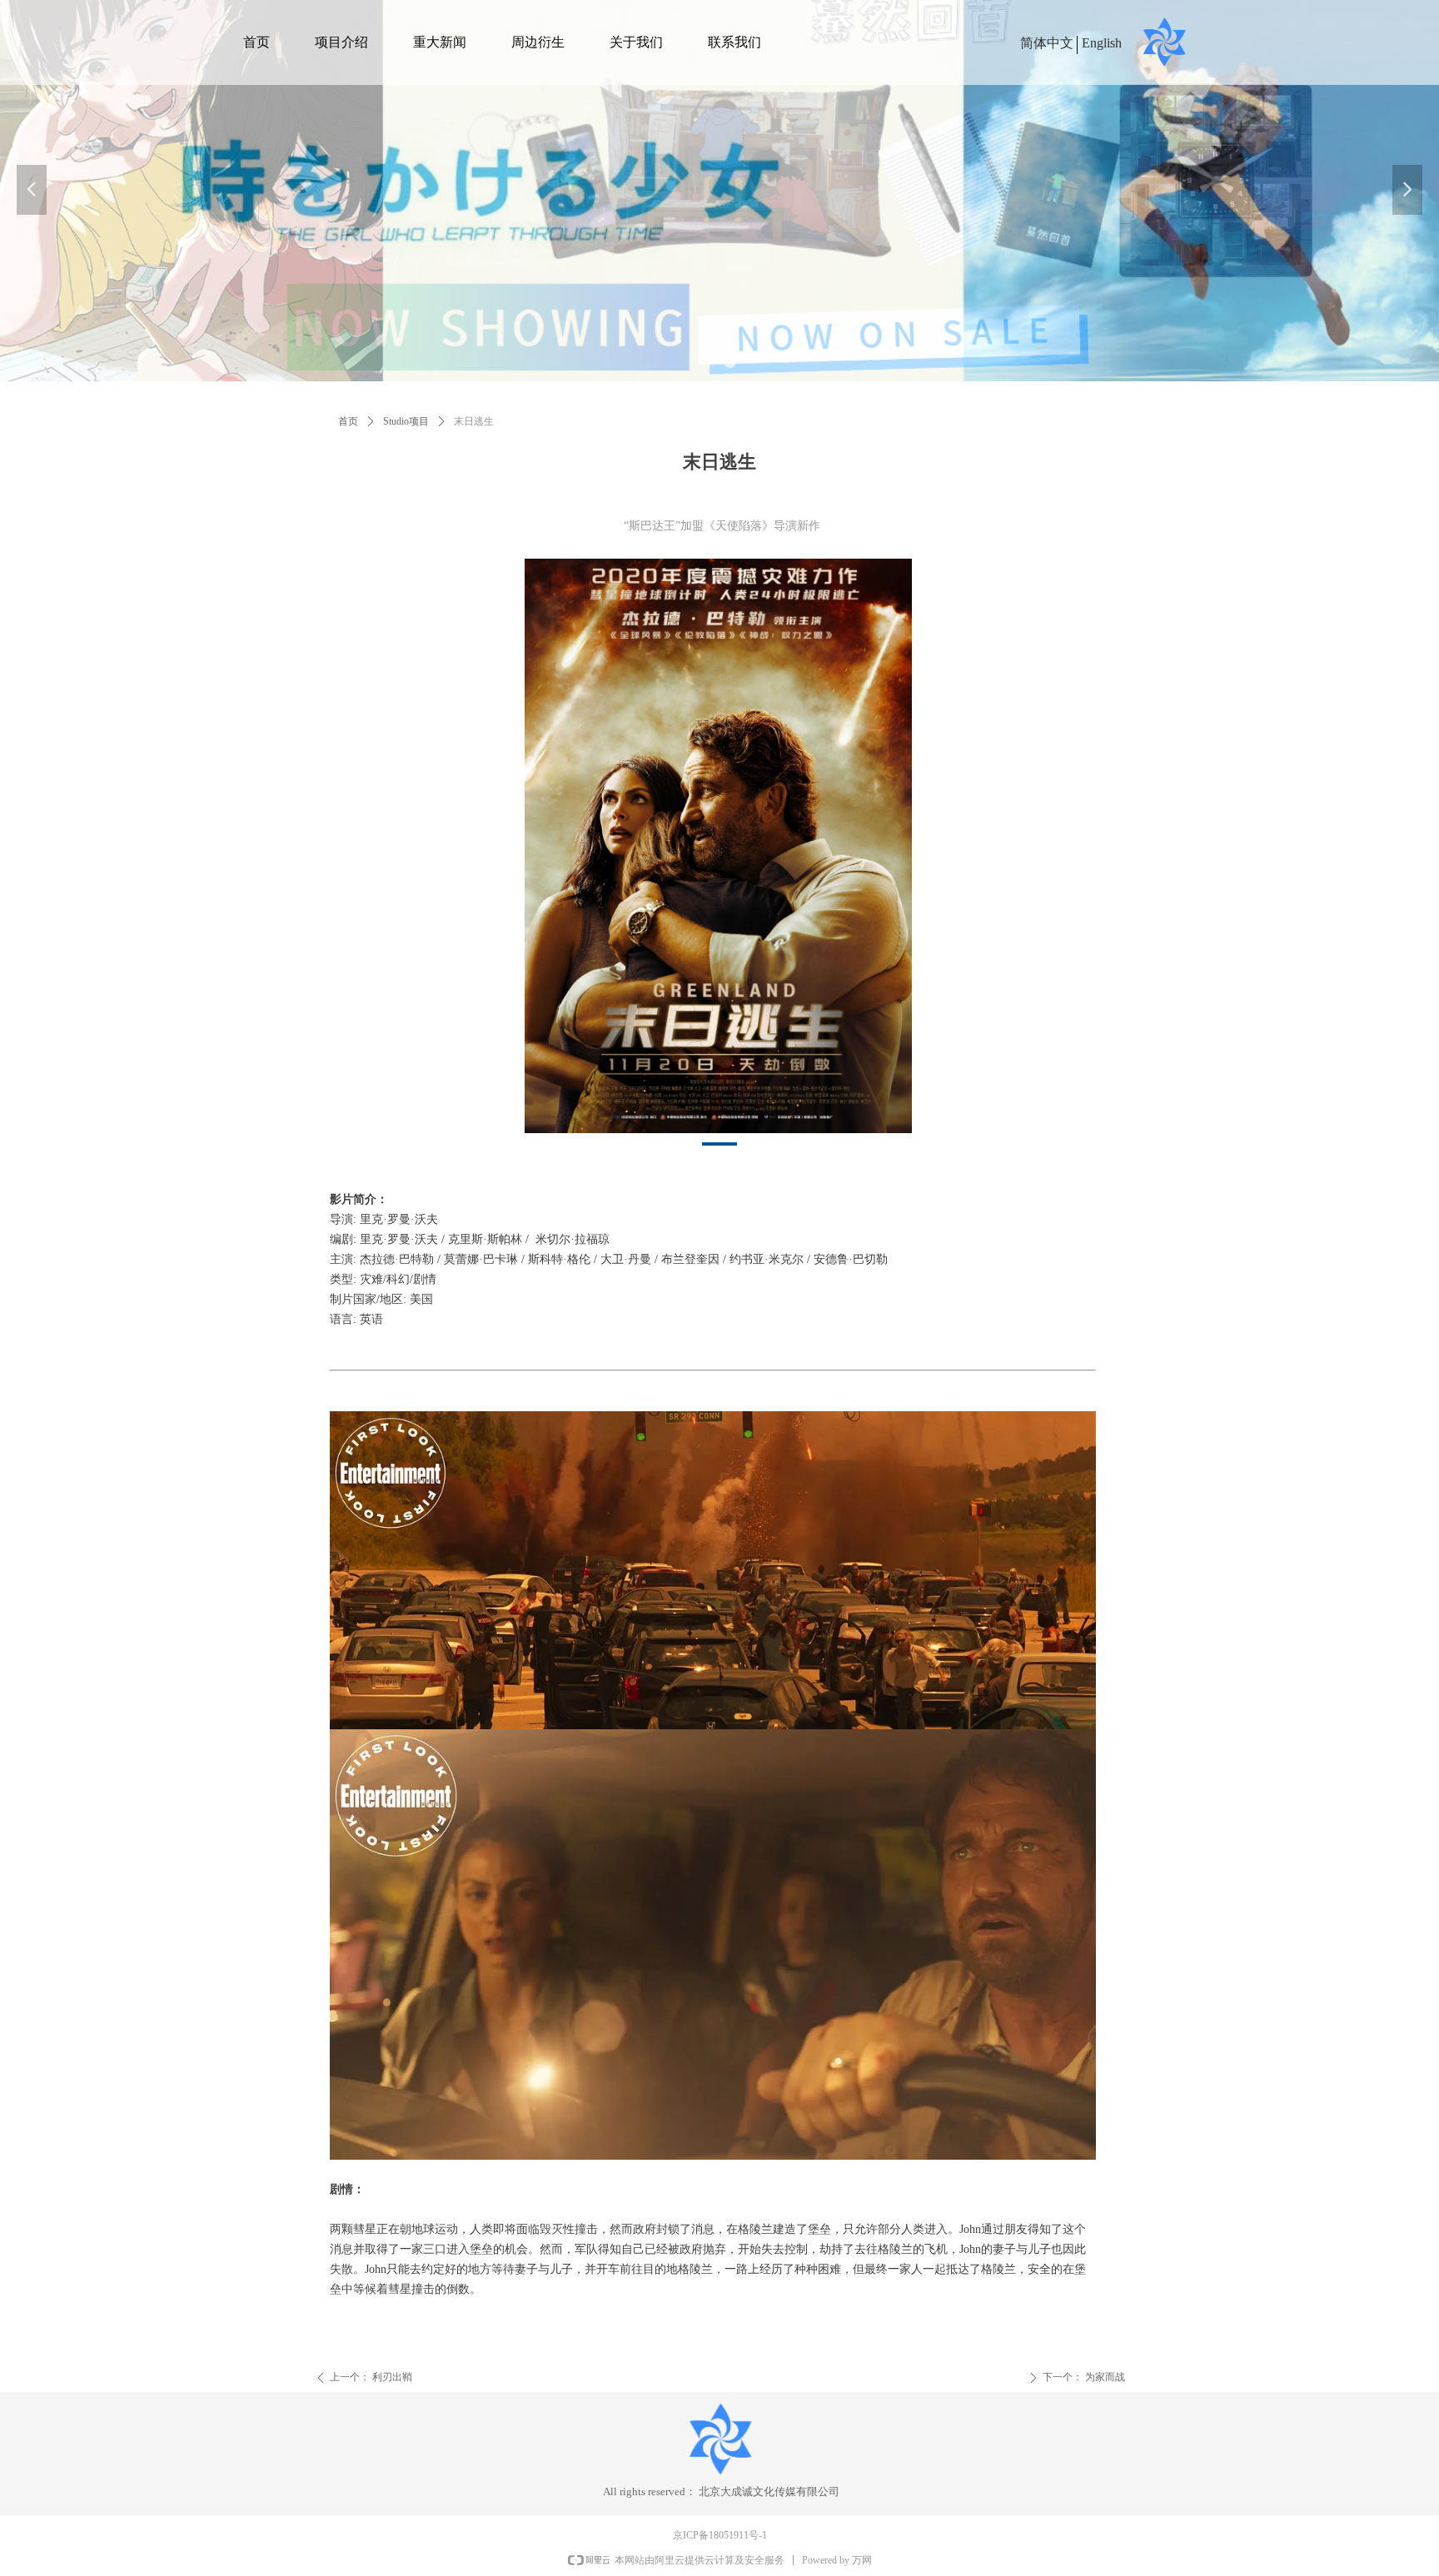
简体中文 (1047, 43)
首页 (348, 421)
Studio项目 (406, 421)
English (1102, 43)
